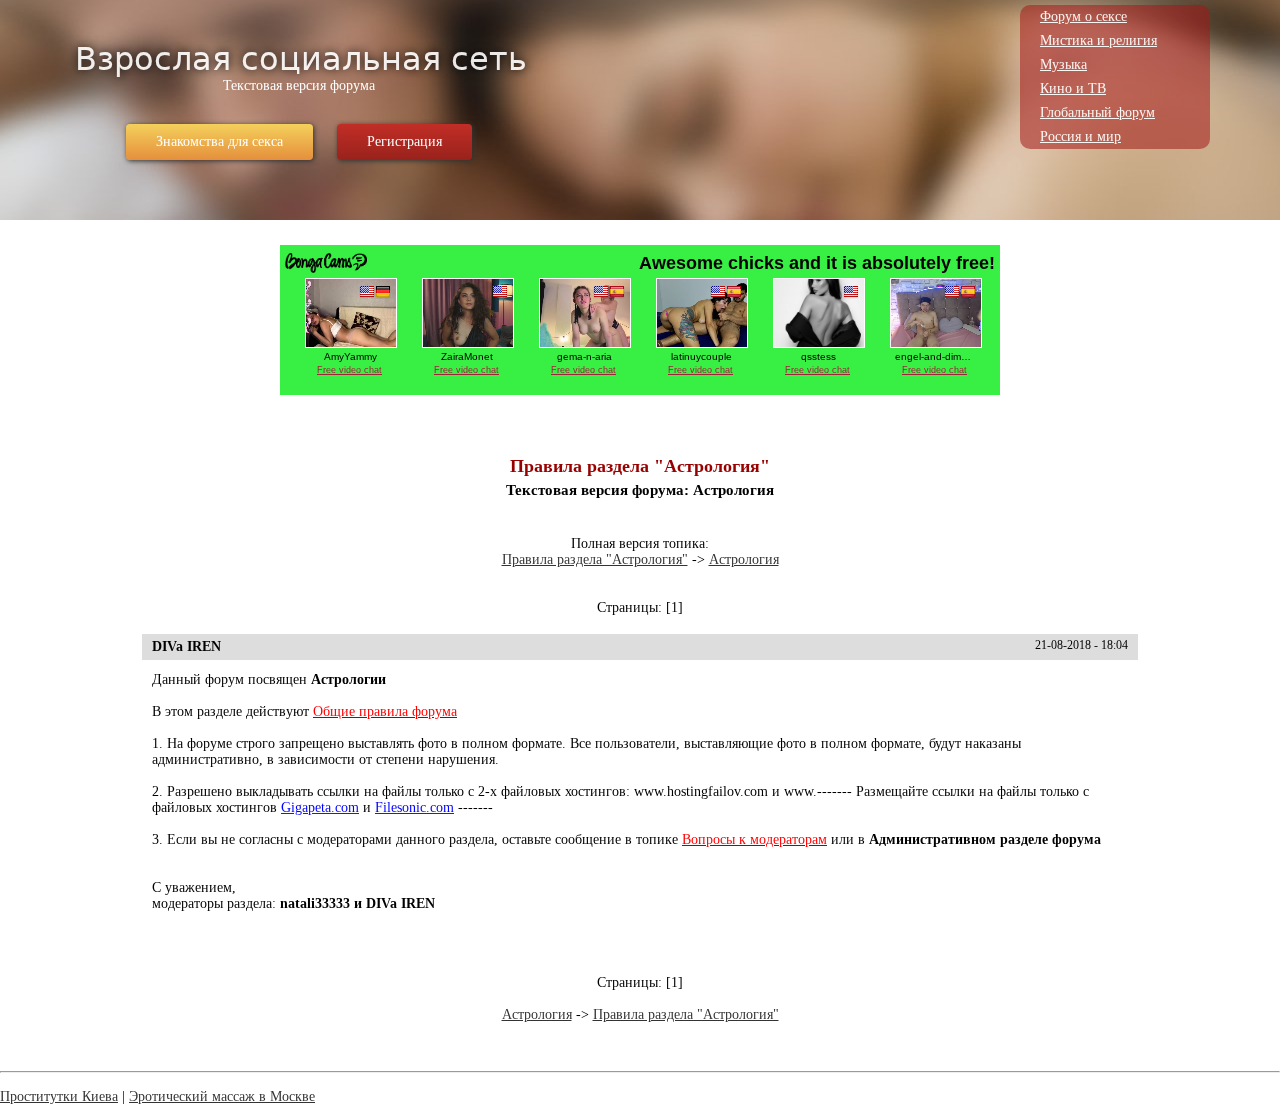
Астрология (744, 559)
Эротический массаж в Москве (222, 1096)
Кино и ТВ (1073, 88)
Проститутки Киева (59, 1096)
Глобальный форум (1097, 112)
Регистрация (404, 141)
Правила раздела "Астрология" (595, 559)
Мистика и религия (1098, 40)
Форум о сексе (1083, 16)
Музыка (1063, 64)
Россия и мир (1080, 136)
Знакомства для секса (219, 141)
